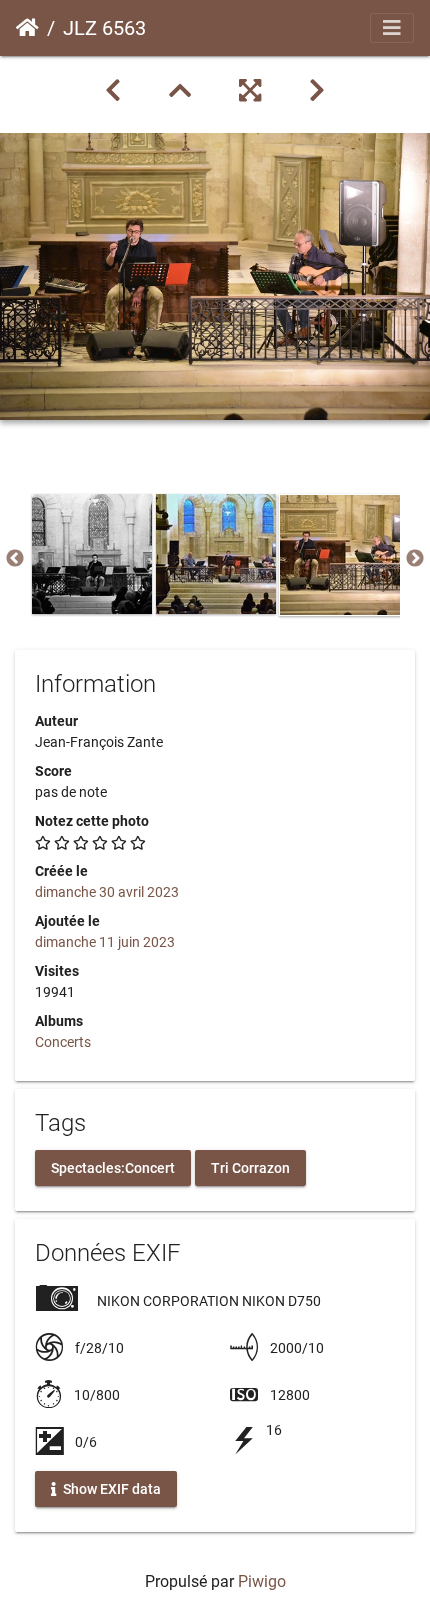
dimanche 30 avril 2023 (107, 892)
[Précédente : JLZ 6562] (113, 91)
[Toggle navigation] (392, 28)
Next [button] (415, 559)
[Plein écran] (250, 91)
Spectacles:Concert (113, 1167)
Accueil (27, 28)
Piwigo (262, 1581)
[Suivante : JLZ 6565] (317, 91)
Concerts (63, 1042)
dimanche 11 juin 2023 (105, 942)
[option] (92, 554)
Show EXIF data (110, 1489)
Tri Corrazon (250, 1167)
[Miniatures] (180, 91)
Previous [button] (15, 559)
